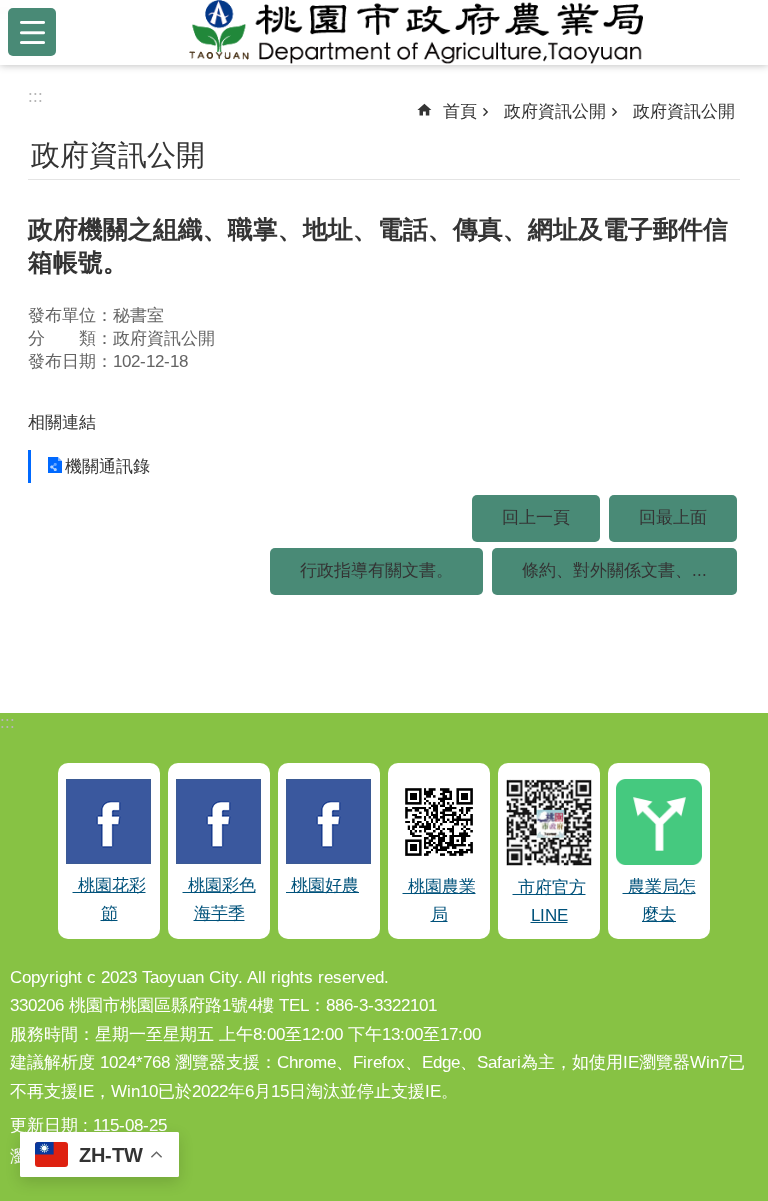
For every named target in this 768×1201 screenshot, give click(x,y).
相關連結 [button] (62, 422)
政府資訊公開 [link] (555, 111)
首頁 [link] (460, 111)
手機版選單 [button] (32, 32)
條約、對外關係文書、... (614, 570)
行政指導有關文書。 (376, 570)
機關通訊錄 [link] (107, 466)
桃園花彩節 (109, 900)
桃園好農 (322, 885)
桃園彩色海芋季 (219, 900)
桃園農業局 (439, 901)
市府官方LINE (549, 902)
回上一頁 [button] (536, 517)
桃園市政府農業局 (416, 32)
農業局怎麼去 (659, 901)
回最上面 (673, 517)
